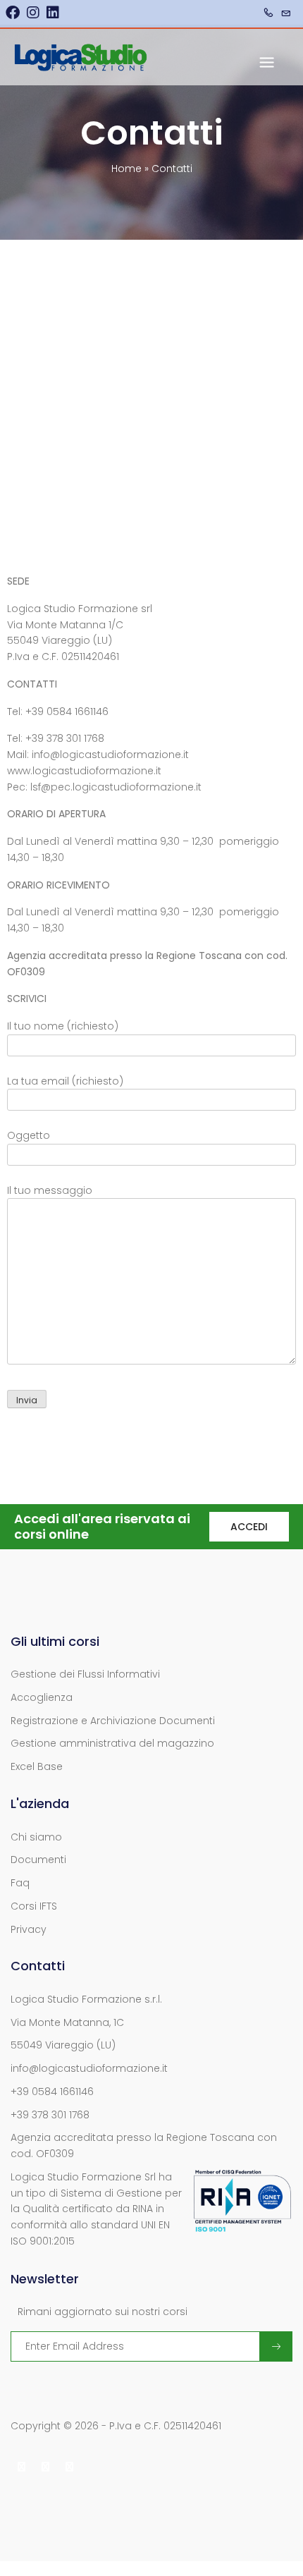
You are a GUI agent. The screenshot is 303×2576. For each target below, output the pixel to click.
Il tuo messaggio (50, 1190)
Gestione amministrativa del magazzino (112, 1743)
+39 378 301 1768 (50, 2115)
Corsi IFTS (34, 1906)
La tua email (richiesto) (65, 1081)
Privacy (29, 1929)
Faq (20, 1883)
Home (126, 169)
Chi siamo (36, 1837)
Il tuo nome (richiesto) (63, 1026)
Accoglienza (42, 1697)
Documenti (38, 1860)
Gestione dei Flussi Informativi (85, 1674)
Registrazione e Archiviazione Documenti (113, 1721)
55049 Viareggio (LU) (63, 2045)
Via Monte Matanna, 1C (67, 2022)
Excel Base (37, 1766)
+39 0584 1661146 (52, 2092)
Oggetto (29, 1135)
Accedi (249, 1527)
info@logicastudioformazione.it (89, 2068)
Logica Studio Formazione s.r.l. (86, 1999)
